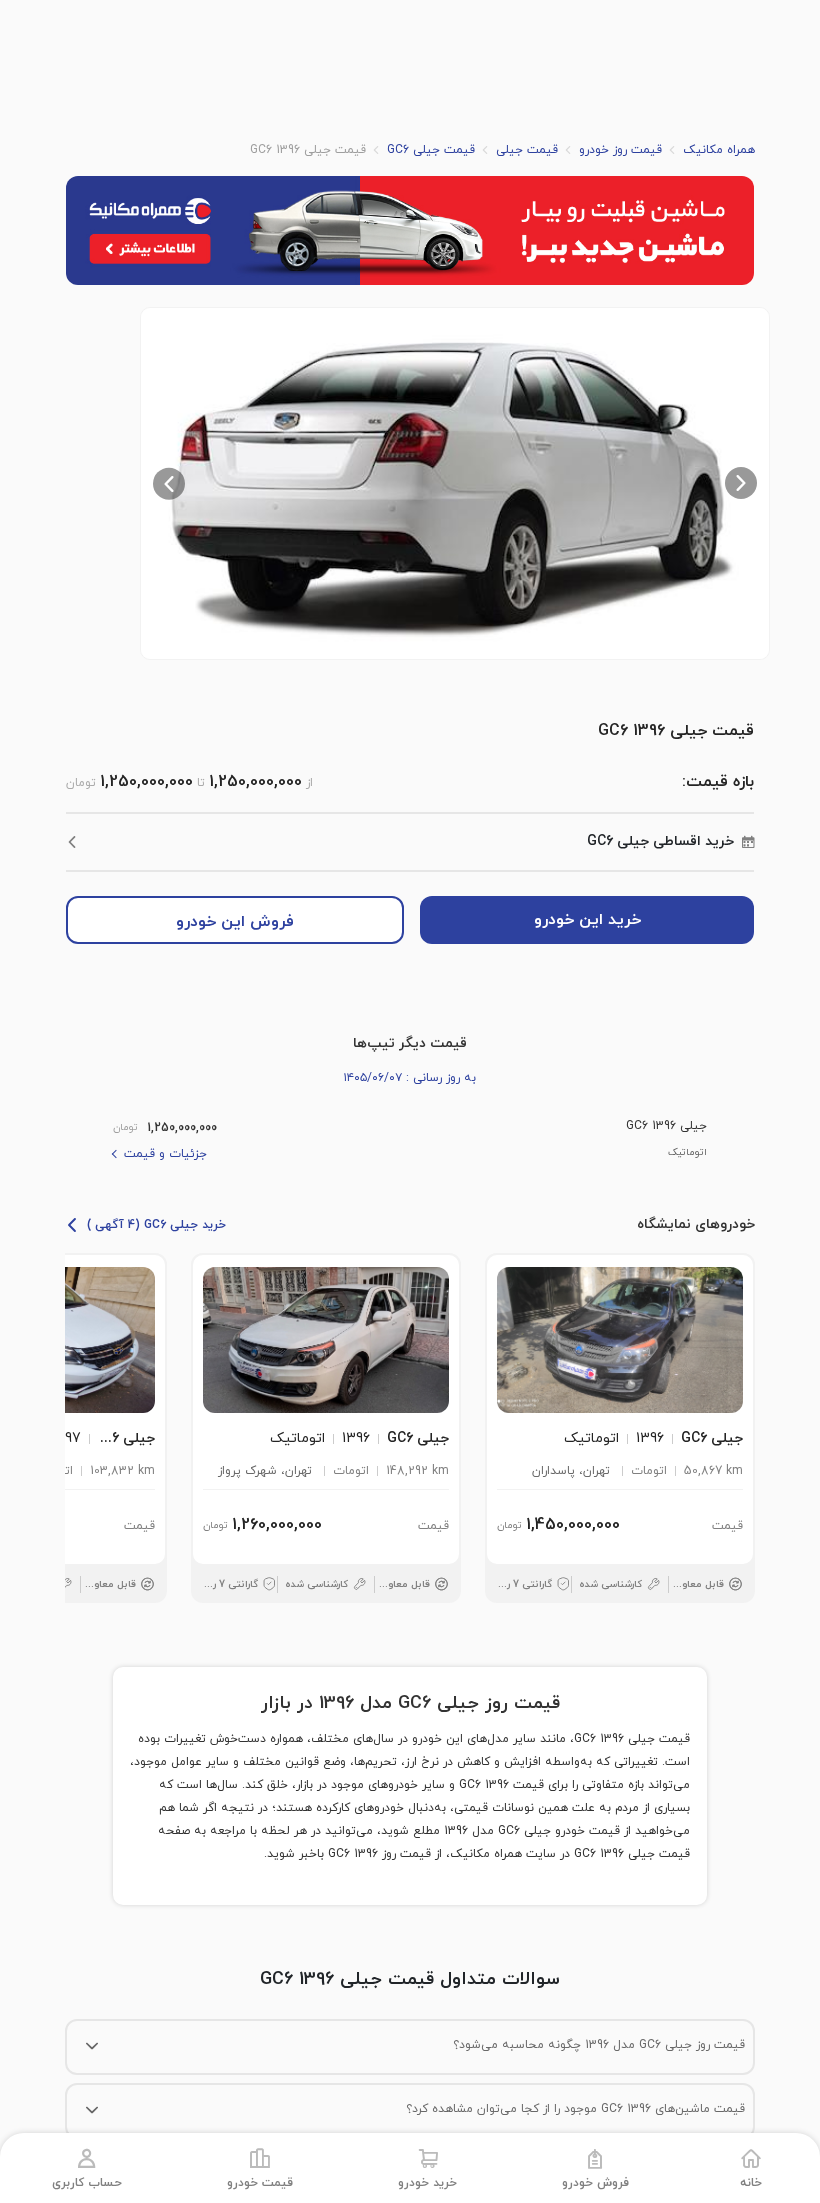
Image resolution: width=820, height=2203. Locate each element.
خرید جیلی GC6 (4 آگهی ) (156, 1225)
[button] (455, 483)
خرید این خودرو (587, 920)
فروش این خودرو (235, 922)
